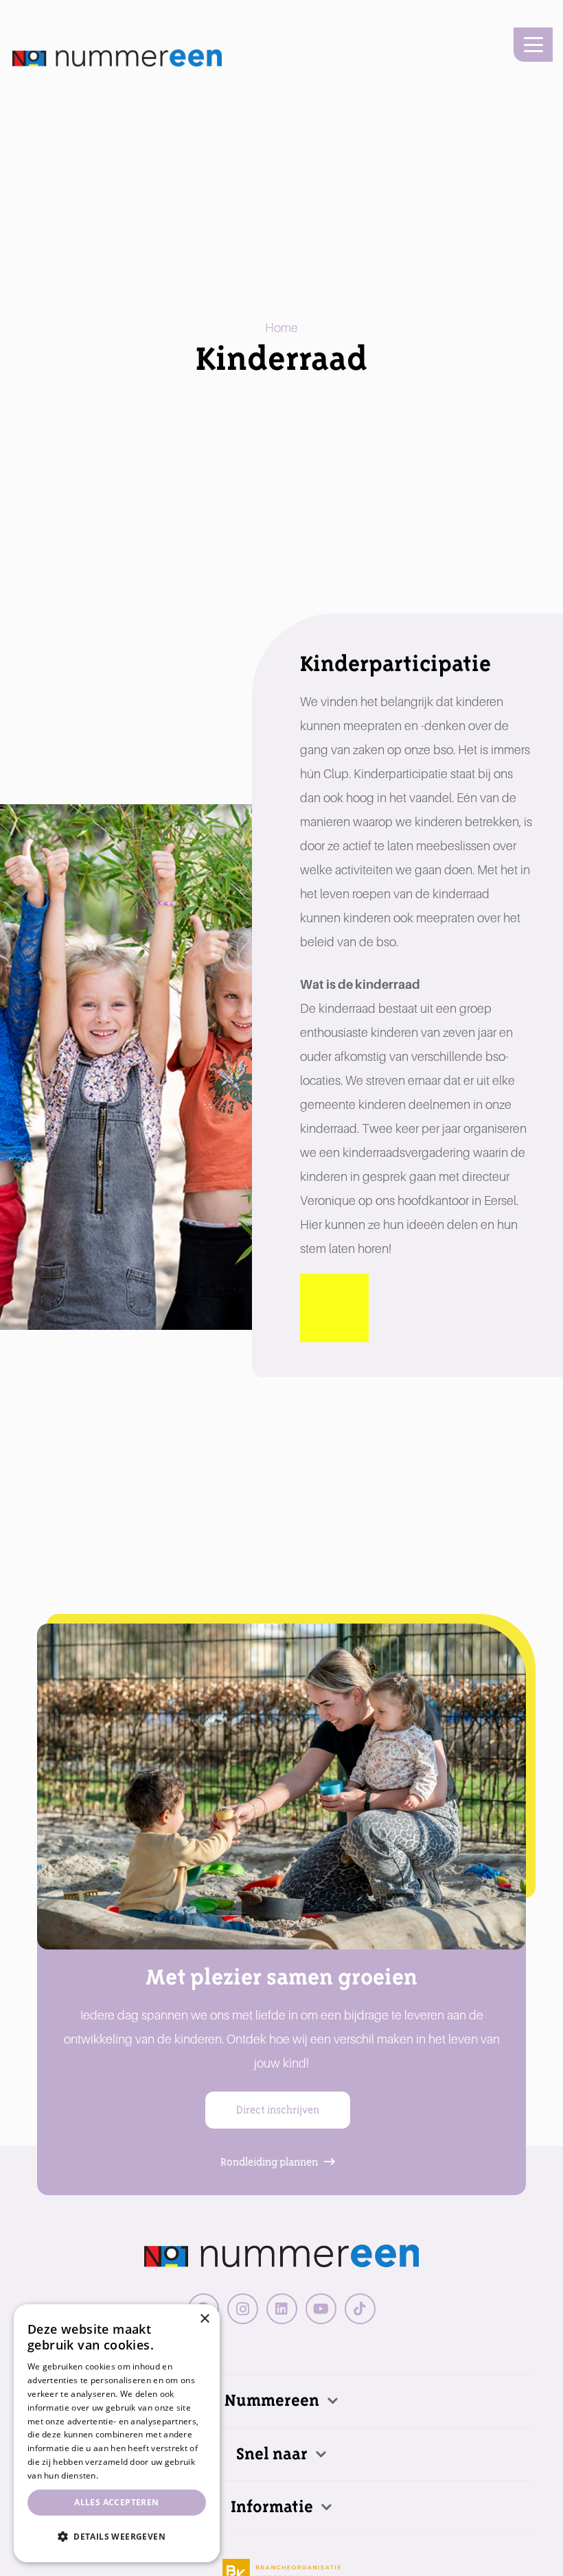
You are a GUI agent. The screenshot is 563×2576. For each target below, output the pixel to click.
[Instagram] (243, 2309)
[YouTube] (321, 2309)
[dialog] (117, 2433)
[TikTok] (360, 2309)
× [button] (204, 2319)
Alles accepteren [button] (116, 2502)
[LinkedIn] (282, 2309)
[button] (533, 45)
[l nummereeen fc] (117, 58)
